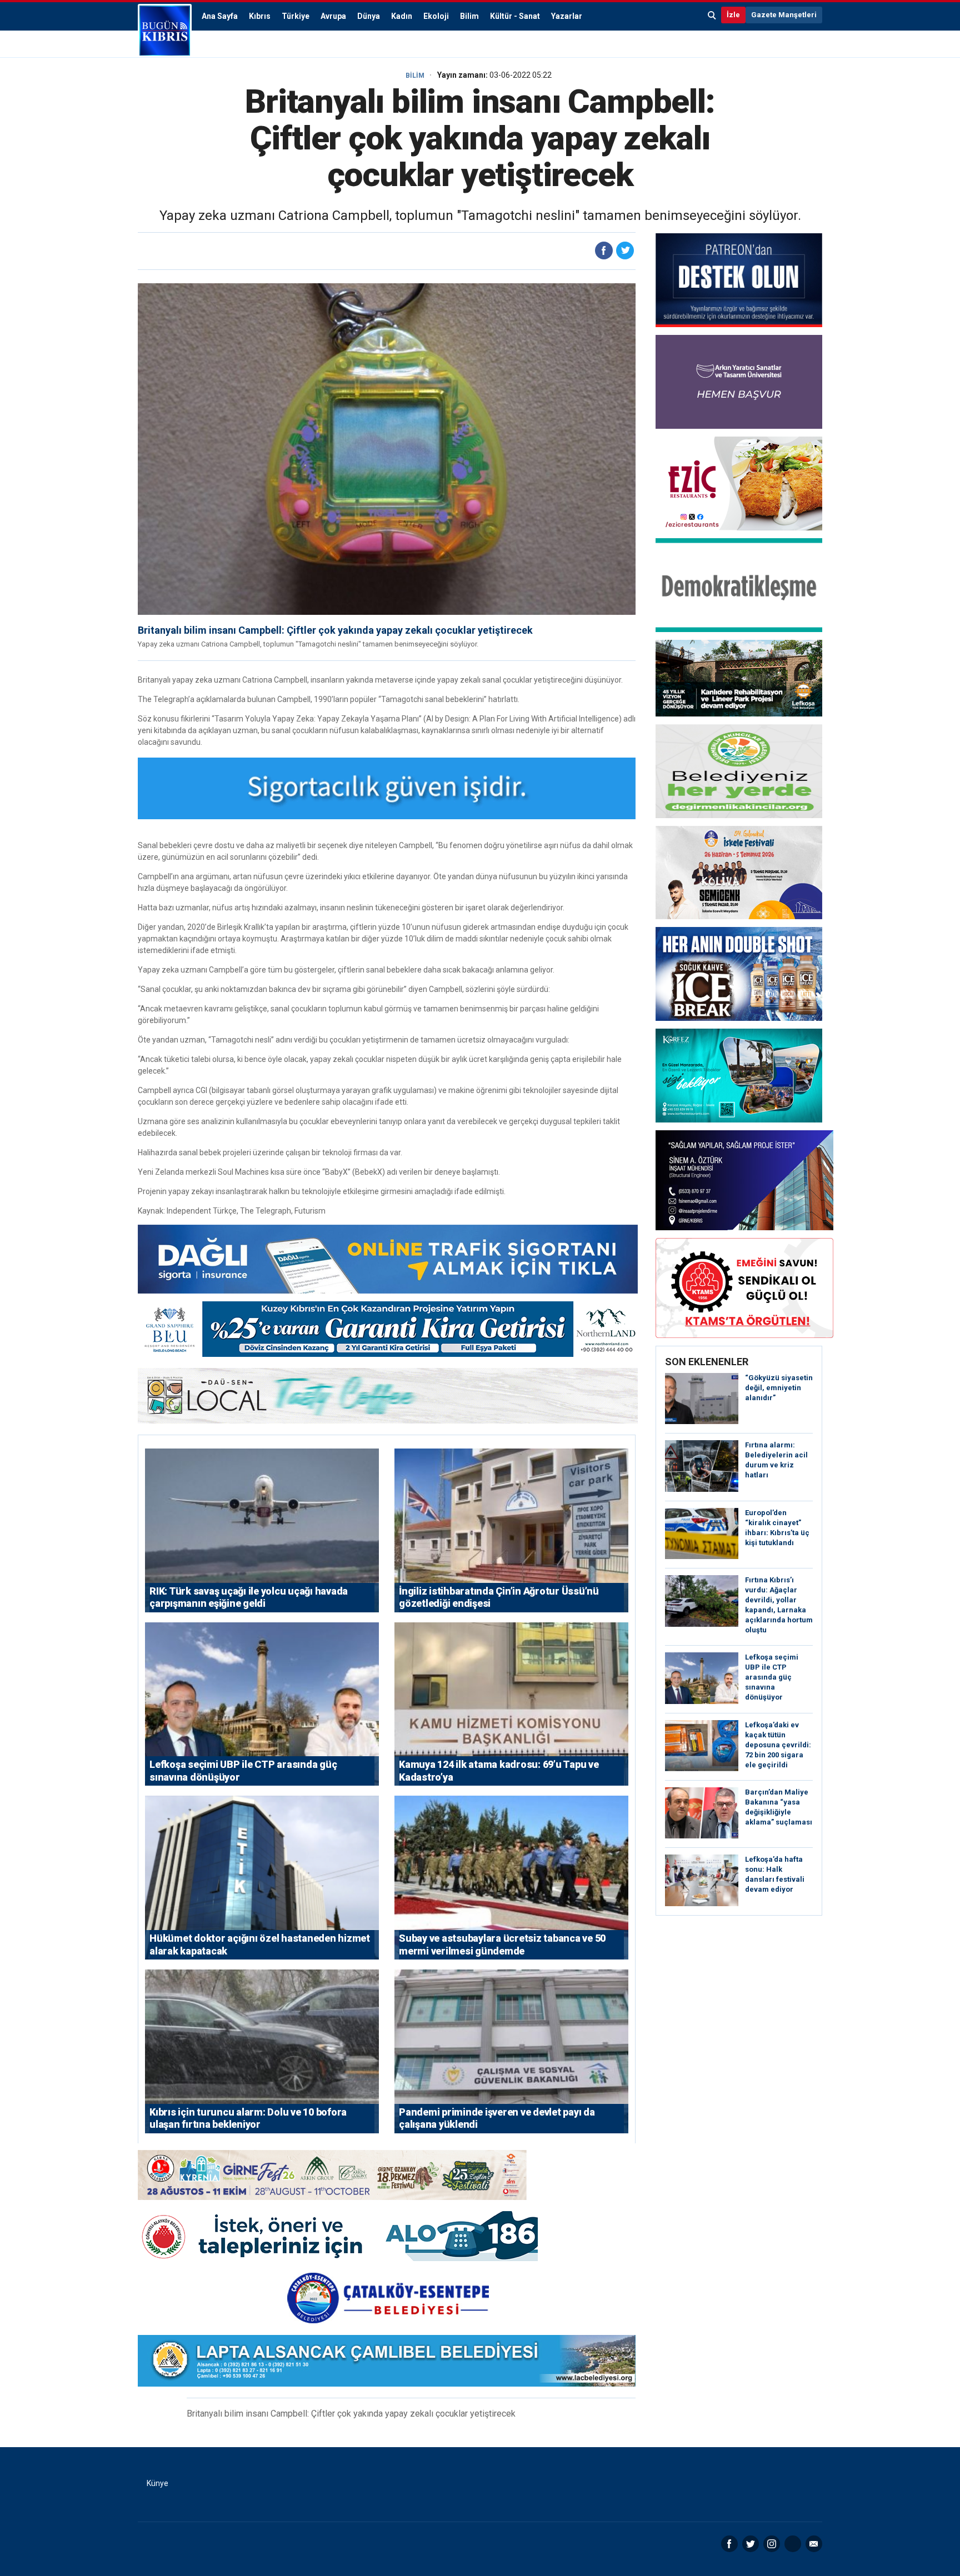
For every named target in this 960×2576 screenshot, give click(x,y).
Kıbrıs (260, 16)
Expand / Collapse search (712, 15)
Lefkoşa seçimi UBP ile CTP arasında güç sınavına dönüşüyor (772, 1677)
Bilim (469, 16)
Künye (157, 2483)
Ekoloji (436, 16)
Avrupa (333, 16)
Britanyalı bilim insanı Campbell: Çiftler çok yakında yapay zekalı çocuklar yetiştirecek (335, 630)
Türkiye (296, 16)
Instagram (772, 2544)
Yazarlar (567, 16)
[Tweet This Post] (625, 250)
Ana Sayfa (220, 16)
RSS (793, 2544)
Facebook (729, 2544)
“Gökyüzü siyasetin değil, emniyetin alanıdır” (779, 1388)
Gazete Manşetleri (784, 15)
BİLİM (415, 76)
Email (814, 2544)
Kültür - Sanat (515, 16)
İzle (733, 15)
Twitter (751, 2544)
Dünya (369, 16)
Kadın (402, 16)
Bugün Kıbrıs (165, 31)
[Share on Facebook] (604, 250)
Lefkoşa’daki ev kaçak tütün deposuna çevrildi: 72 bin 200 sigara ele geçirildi (778, 1745)
